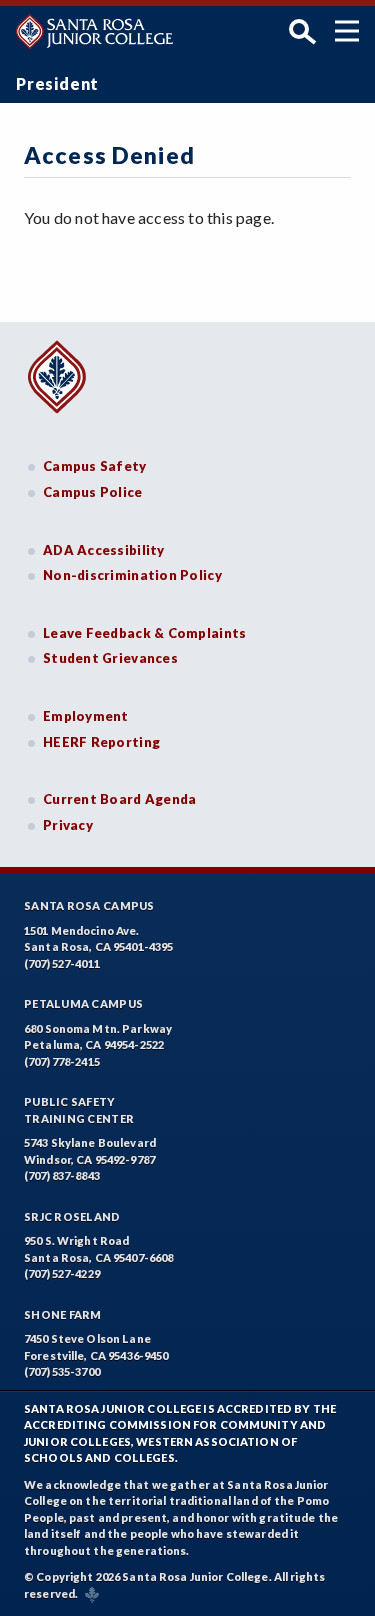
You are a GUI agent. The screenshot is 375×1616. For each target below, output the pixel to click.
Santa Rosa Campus (89, 905)
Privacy (68, 825)
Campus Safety (95, 466)
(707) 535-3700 (62, 1371)
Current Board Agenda (120, 799)
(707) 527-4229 (62, 1273)
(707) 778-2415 (62, 1061)
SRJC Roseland (72, 1216)
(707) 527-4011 (62, 963)
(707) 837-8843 (62, 1175)
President (57, 83)
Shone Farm (63, 1314)
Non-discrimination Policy (132, 575)
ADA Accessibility (104, 550)
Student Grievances (110, 658)
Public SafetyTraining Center (79, 1110)
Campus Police (93, 492)
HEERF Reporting (101, 742)
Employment (86, 716)
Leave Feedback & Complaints (144, 633)
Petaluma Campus (83, 1003)
